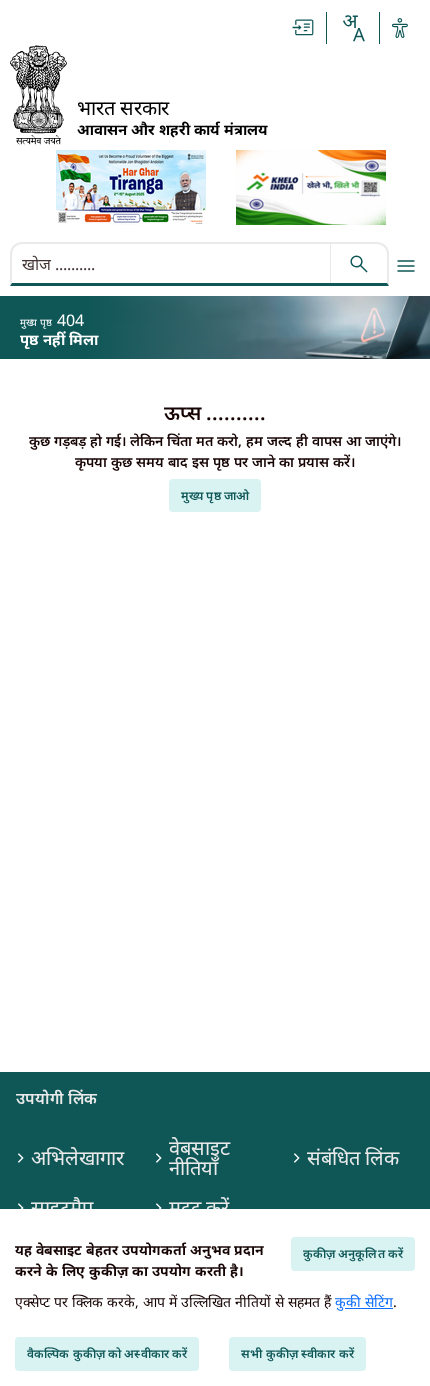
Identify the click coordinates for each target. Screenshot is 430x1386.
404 (70, 320)
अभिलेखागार (77, 1158)
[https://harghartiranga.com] (131, 187)
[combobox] (353, 28)
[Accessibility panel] (400, 28)
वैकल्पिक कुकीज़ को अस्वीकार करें (107, 1353)
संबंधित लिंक (353, 1158)
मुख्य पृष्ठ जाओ (215, 495)
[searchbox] (172, 264)
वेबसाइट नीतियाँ (199, 1158)
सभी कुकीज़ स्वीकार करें (297, 1353)
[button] (304, 27)
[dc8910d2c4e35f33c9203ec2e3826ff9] (311, 187)
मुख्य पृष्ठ (36, 322)
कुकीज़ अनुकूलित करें (353, 1253)
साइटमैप (62, 1208)
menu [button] (406, 266)
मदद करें (199, 1208)
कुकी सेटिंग (364, 1301)
